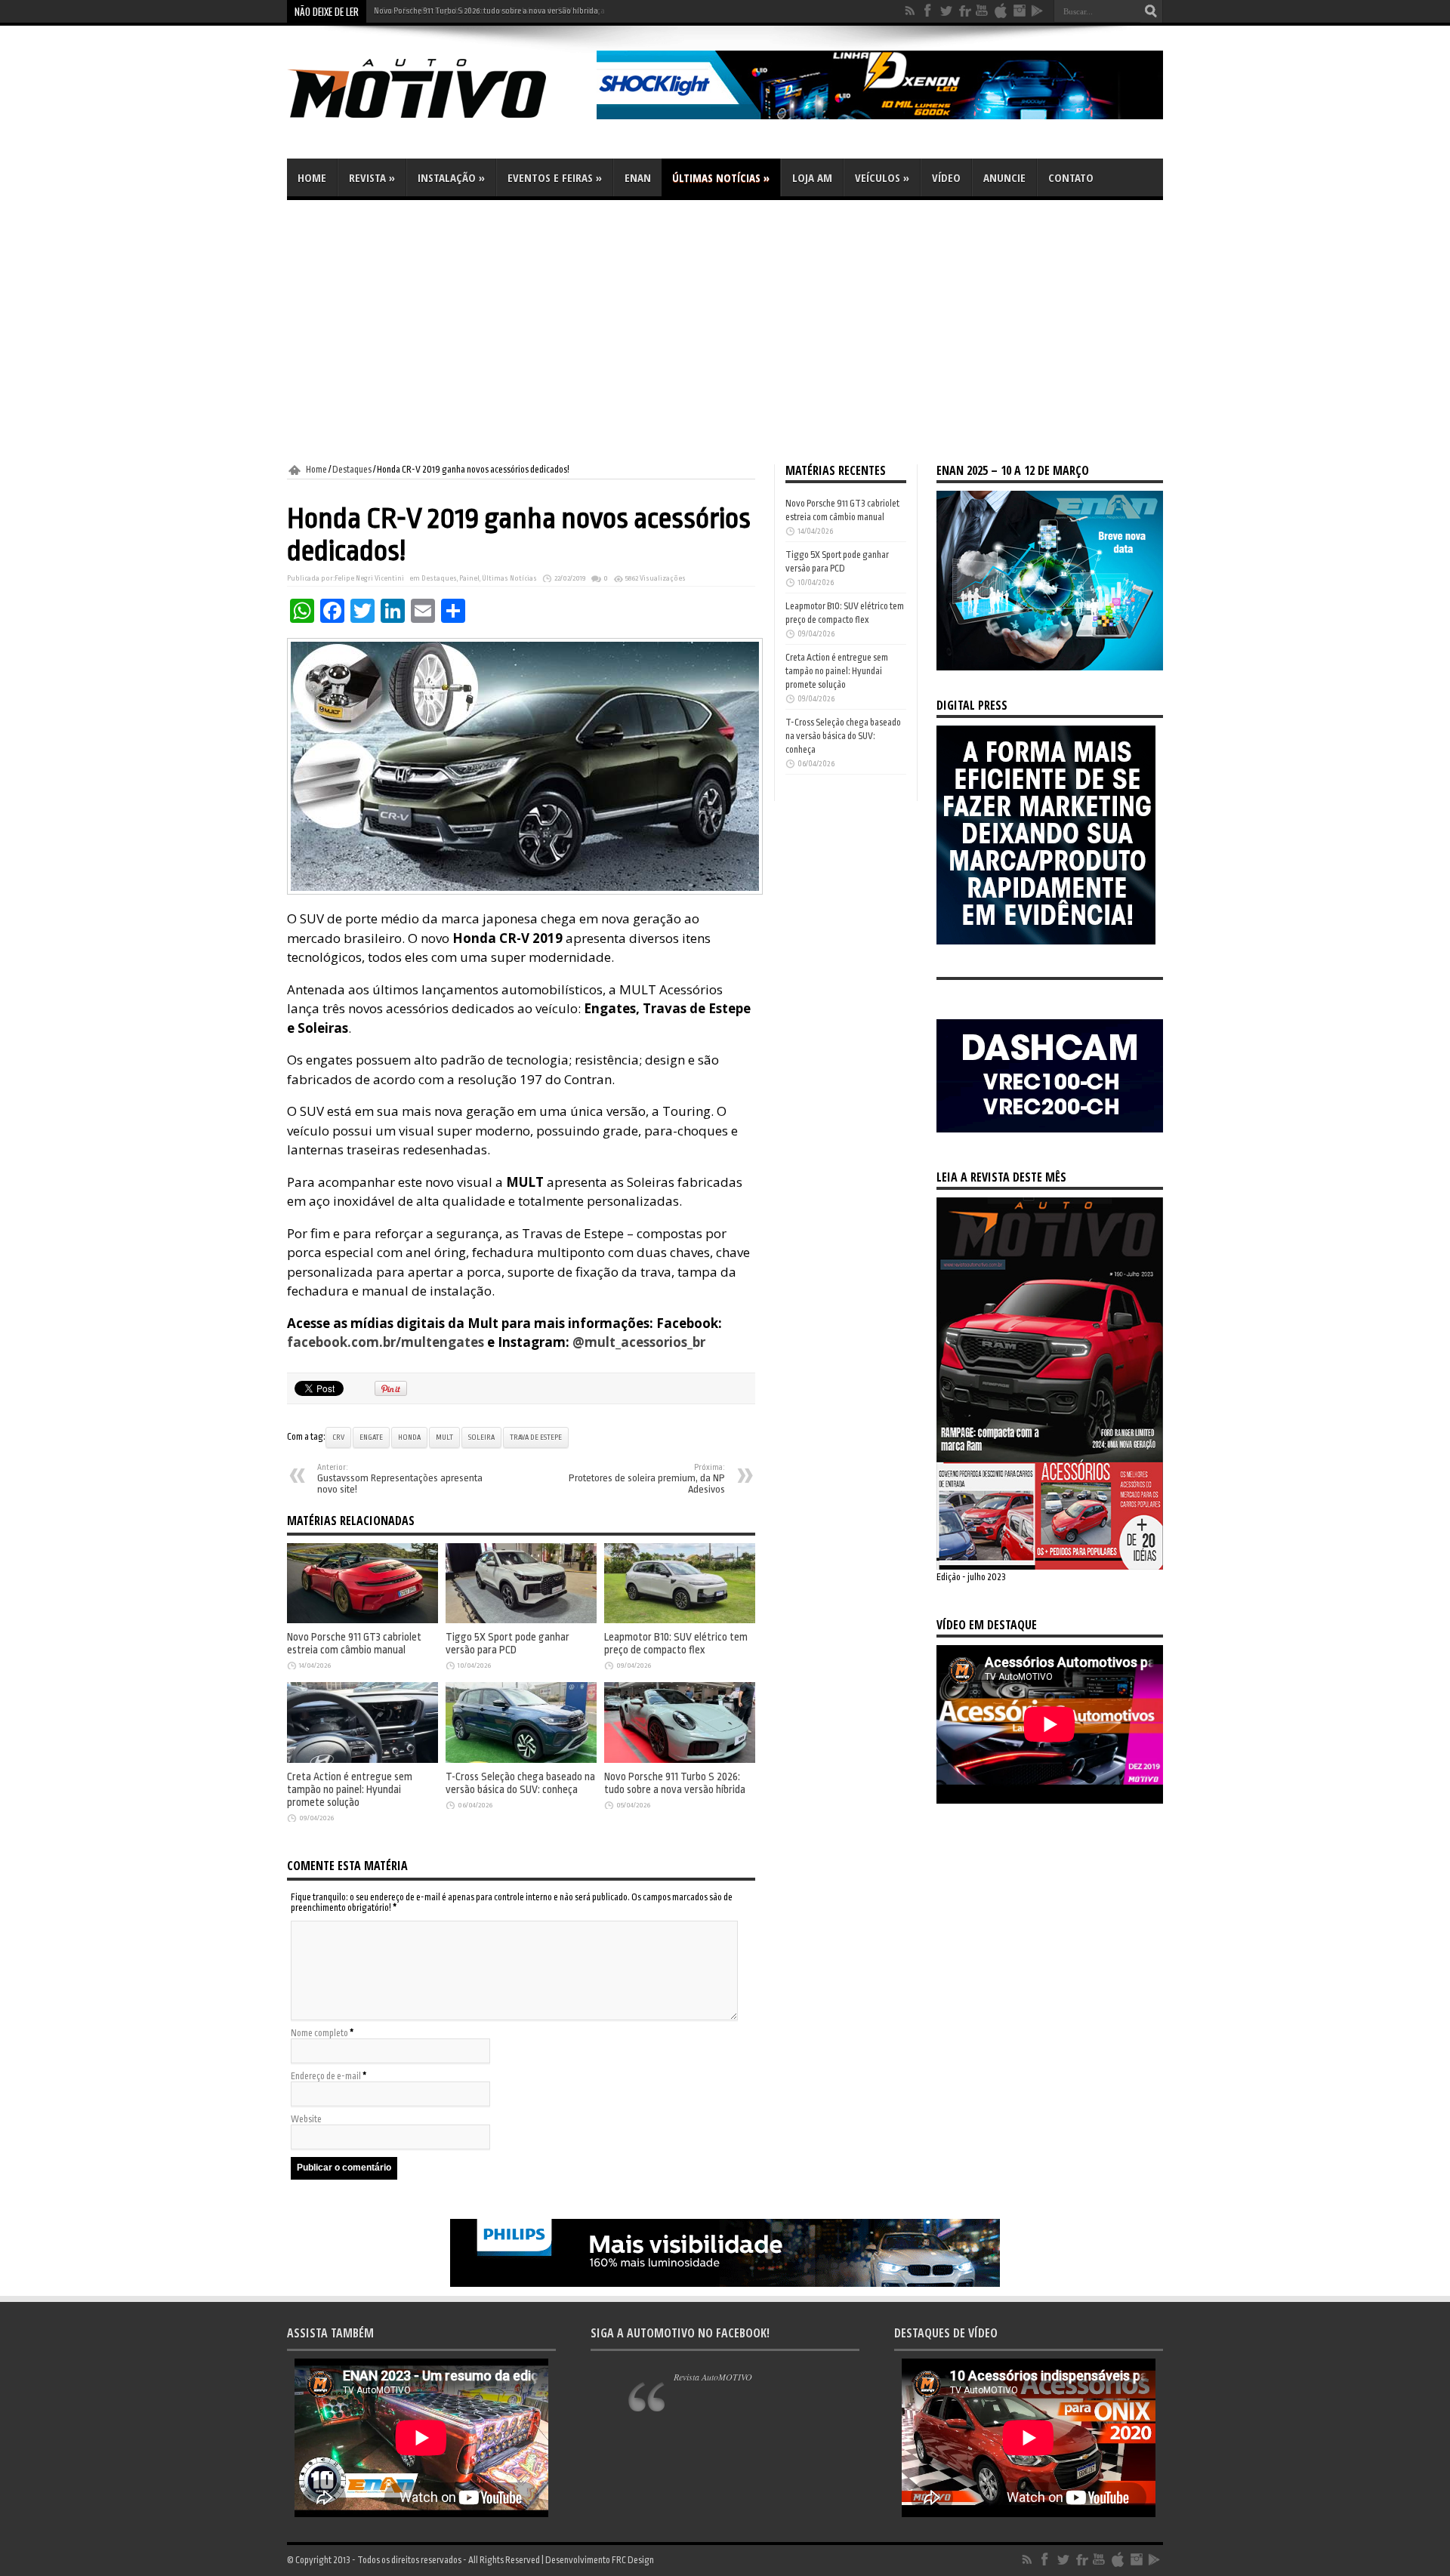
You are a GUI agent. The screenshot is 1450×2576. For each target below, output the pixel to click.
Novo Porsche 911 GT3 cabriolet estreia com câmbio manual (354, 1644)
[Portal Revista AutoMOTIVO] (438, 121)
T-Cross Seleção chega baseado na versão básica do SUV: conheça (520, 1783)
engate (371, 1437)
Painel (469, 578)
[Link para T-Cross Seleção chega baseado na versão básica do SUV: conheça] (521, 1760)
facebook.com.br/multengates (386, 1342)
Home (312, 177)
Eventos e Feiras (555, 177)
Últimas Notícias (721, 177)
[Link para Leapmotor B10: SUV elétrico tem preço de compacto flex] (680, 1620)
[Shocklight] (880, 116)
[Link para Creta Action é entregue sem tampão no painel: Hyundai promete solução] (362, 1760)
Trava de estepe (536, 1437)
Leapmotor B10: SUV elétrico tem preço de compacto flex (676, 1644)
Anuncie (1004, 177)
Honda (409, 1437)
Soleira (481, 1437)
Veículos (882, 177)
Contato (1071, 177)
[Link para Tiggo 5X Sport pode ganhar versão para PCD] (521, 1620)
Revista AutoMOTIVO (713, 2377)
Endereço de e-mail (326, 2076)
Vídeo (946, 177)
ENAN (638, 177)
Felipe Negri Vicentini (369, 578)
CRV (338, 1437)
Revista (372, 177)
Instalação (451, 177)
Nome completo (319, 2033)
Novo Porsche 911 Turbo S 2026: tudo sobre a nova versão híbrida (486, 11)
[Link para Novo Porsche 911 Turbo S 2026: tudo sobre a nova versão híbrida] (680, 1760)
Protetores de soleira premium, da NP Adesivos (647, 1479)
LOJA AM (812, 177)
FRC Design (633, 2560)
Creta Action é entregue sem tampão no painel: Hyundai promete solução (350, 1790)
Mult (444, 1437)
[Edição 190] (1050, 1567)
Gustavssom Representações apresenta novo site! (400, 1479)
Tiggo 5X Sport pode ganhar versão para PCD (507, 1644)
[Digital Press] (1046, 941)
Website (306, 2119)
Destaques (352, 470)
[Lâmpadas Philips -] (725, 2284)
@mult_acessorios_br (639, 1342)
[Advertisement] (725, 332)
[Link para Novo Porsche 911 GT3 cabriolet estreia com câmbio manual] (362, 1620)
